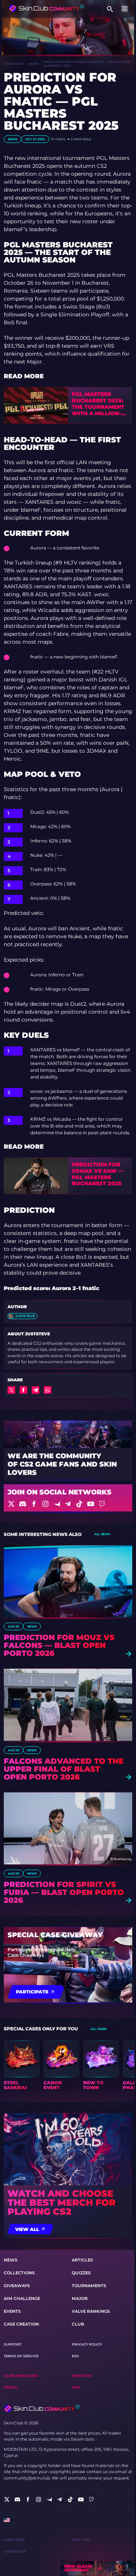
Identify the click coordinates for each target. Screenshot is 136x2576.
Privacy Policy (87, 2344)
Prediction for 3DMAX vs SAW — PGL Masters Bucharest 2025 (98, 1174)
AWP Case (81, 2540)
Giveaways (17, 2286)
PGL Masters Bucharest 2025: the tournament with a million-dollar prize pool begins (98, 404)
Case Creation (21, 2324)
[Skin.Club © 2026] (42, 2409)
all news (102, 1534)
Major (80, 2298)
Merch (10, 2387)
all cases (99, 2029)
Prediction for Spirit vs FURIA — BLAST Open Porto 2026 (64, 1892)
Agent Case (15, 2551)
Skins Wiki (82, 2376)
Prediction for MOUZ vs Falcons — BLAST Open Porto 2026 (59, 1645)
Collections (19, 2273)
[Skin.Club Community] (46, 8)
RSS (75, 2356)
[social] (7, 2499)
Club (78, 2324)
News (34, 64)
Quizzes (81, 2273)
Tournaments (89, 2286)
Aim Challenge (22, 2298)
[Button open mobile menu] (125, 9)
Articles (82, 2260)
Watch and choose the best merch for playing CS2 (62, 2203)
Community (14, 64)
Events (12, 2311)
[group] (22, 2065)
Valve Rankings (91, 2311)
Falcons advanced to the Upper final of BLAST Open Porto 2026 (64, 1769)
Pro (76, 2387)
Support (13, 2344)
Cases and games (21, 2376)
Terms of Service (21, 2356)
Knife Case (14, 2540)
